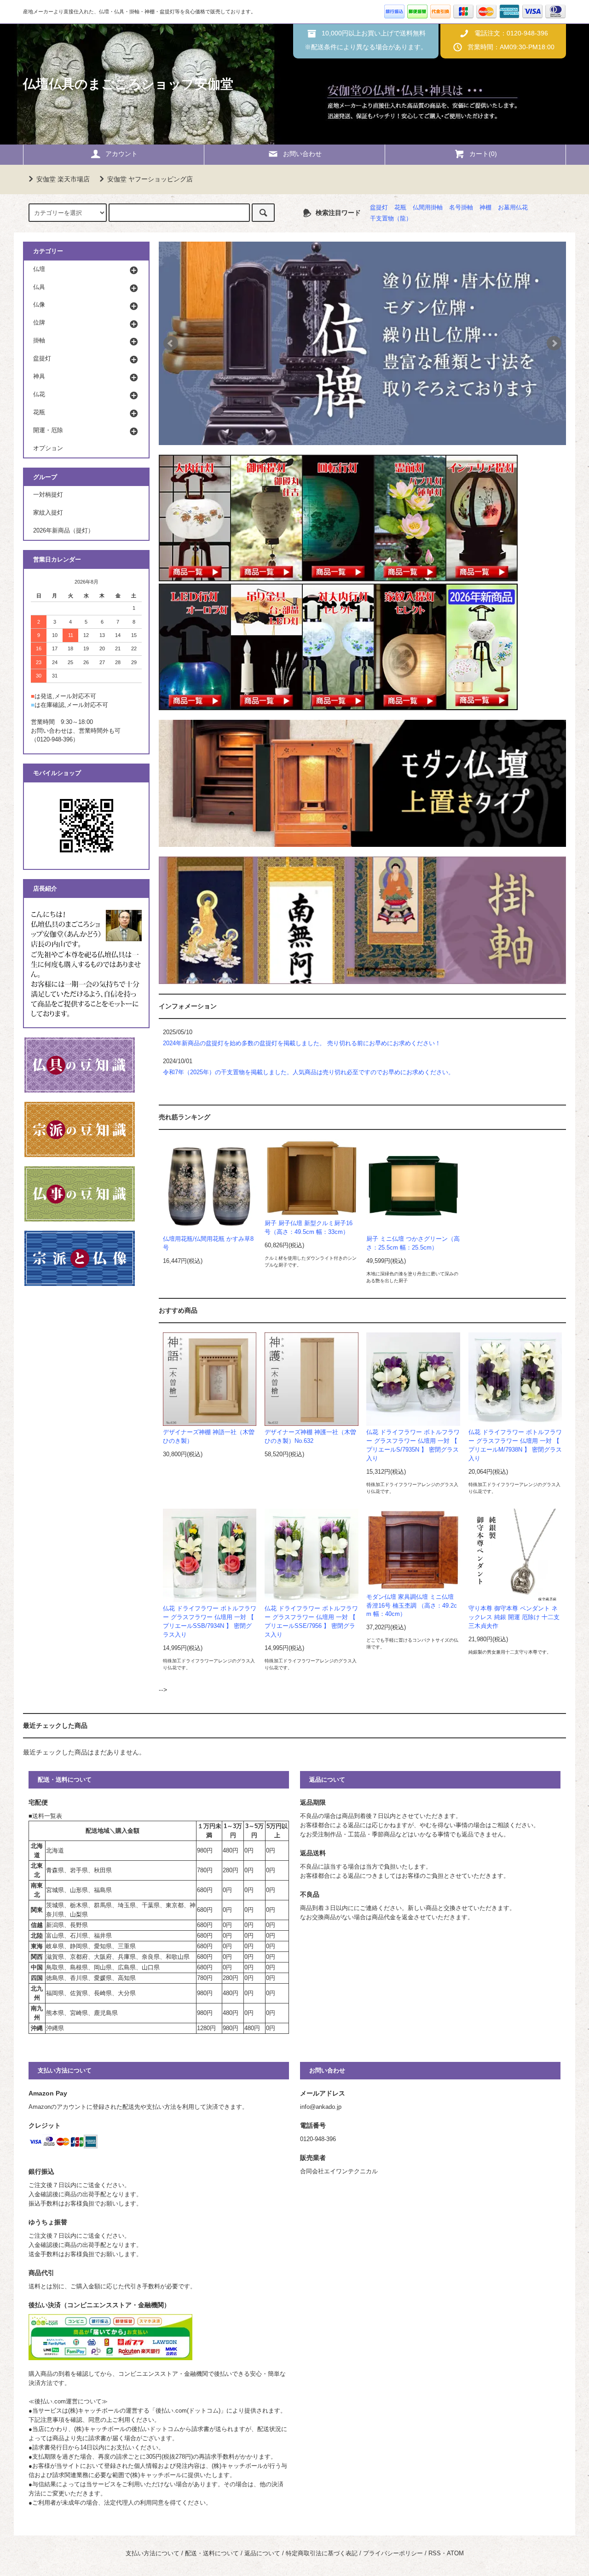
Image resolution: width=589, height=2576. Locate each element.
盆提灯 (379, 208)
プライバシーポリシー (393, 2553)
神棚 (485, 208)
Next (554, 343)
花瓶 (400, 208)
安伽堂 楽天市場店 (63, 179)
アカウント (121, 154)
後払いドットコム (156, 2429)
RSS (435, 2553)
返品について (262, 2553)
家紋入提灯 (48, 513)
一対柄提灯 (48, 495)
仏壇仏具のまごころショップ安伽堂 (128, 84)
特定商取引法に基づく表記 (322, 2553)
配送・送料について (212, 2553)
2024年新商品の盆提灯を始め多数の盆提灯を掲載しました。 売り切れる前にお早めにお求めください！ (302, 1043)
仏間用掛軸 (428, 208)
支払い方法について (153, 2553)
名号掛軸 (461, 208)
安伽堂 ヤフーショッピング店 (150, 179)
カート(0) (483, 154)
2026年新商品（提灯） (64, 531)
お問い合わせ (302, 154)
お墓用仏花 (513, 208)
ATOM (455, 2553)
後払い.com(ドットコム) (188, 2411)
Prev (171, 343)
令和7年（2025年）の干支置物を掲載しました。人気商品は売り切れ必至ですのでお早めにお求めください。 (309, 1072)
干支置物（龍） (391, 219)
